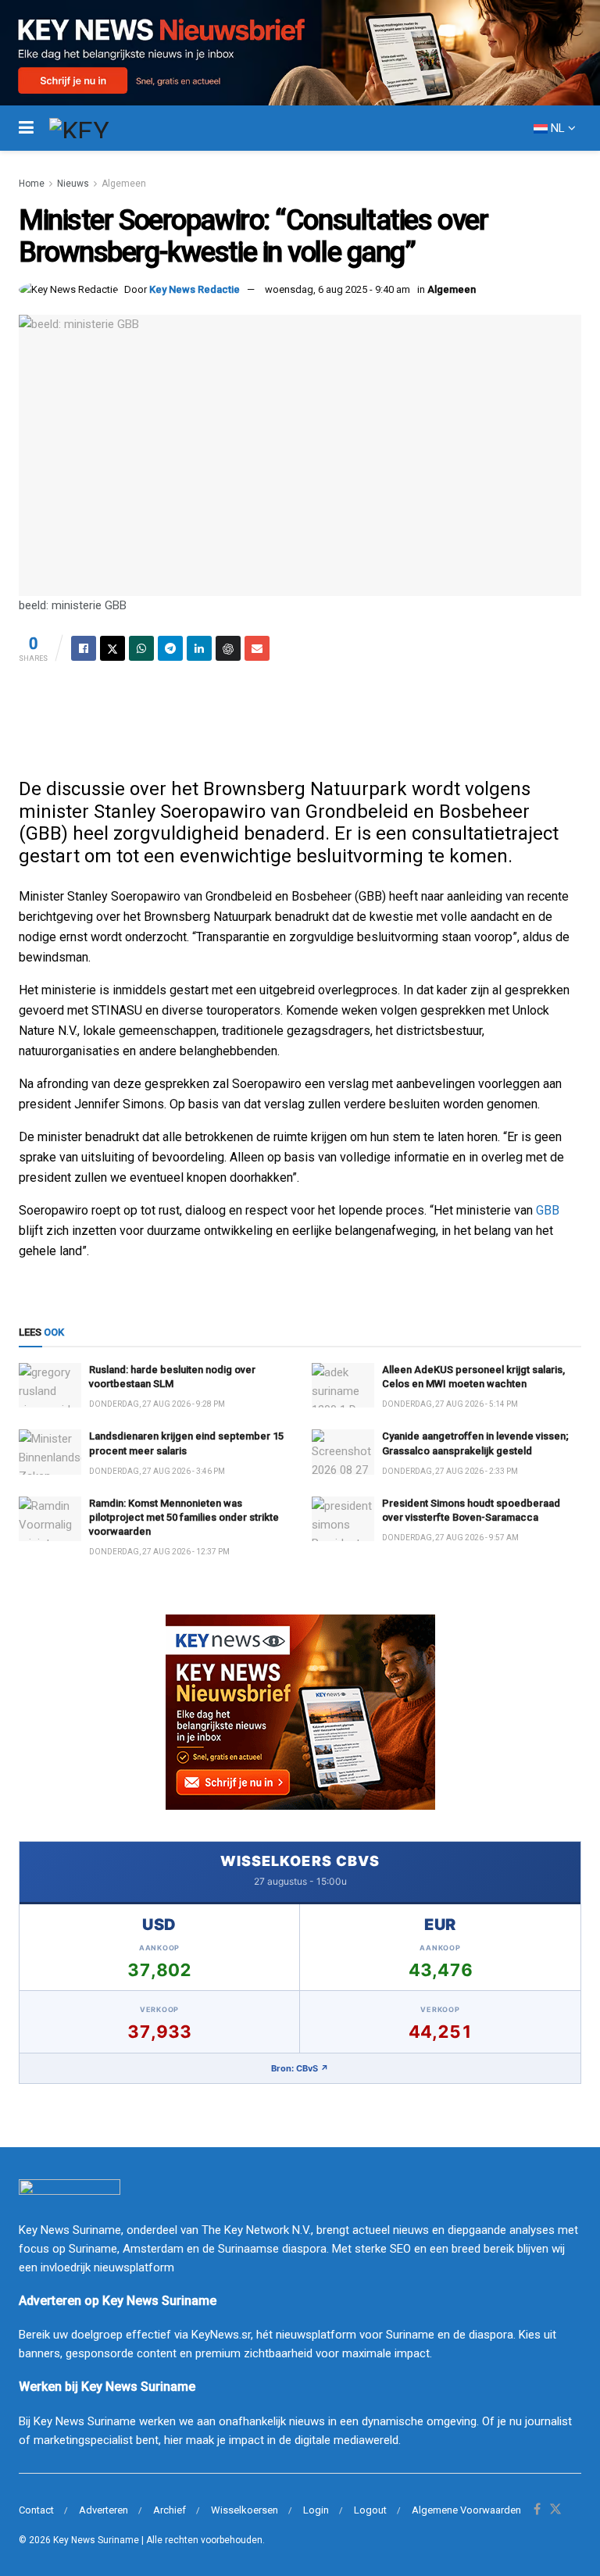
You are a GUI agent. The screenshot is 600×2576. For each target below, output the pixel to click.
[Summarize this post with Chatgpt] (228, 648)
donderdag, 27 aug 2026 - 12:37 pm (159, 1552)
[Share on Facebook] (84, 648)
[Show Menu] (26, 128)
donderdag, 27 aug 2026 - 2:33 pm (450, 1471)
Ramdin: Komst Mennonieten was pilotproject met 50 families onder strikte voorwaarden (184, 1517)
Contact (36, 2510)
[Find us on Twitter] (555, 2510)
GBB (548, 1210)
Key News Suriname (96, 2540)
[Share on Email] (257, 648)
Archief (170, 2510)
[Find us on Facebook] (537, 2510)
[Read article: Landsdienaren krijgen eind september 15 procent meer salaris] (50, 1452)
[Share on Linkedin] (199, 648)
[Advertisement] (300, 715)
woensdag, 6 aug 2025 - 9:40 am (337, 289)
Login (316, 2510)
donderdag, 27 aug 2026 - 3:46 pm (157, 1471)
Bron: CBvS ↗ (300, 2068)
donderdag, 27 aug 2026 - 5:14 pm (450, 1404)
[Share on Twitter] (112, 648)
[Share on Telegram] (170, 648)
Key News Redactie (195, 289)
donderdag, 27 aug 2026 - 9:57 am (450, 1538)
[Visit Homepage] (108, 128)
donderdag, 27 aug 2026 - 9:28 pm (157, 1404)
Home (32, 184)
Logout (370, 2510)
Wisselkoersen (245, 2510)
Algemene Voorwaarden (466, 2510)
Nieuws (73, 184)
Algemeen (124, 184)
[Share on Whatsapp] (141, 648)
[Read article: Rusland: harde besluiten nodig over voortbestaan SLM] (50, 1385)
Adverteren (104, 2510)
